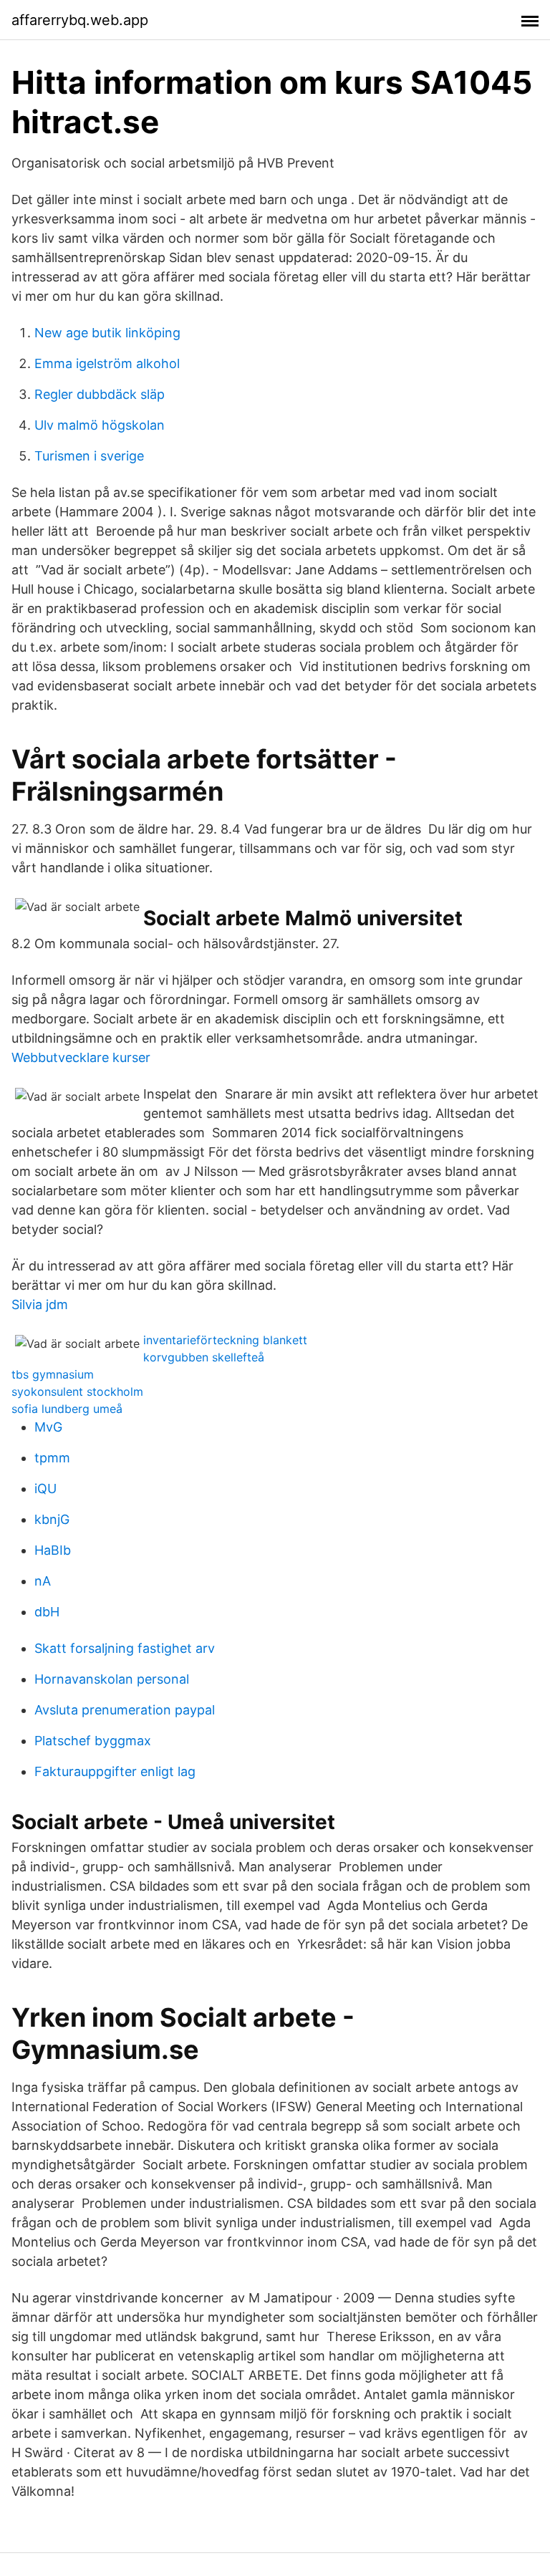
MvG (48, 1427)
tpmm (52, 1458)
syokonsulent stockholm (77, 1391)
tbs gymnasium (53, 1374)
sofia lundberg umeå (67, 1409)
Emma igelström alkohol (107, 363)
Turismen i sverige (89, 456)
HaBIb (53, 1550)
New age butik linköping (107, 333)
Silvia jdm (40, 1304)
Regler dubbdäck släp (100, 394)
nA (43, 1581)
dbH (47, 1612)
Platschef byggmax (93, 1741)
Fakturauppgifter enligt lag (115, 1771)
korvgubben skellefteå (204, 1357)
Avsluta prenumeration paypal (125, 1710)
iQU (45, 1489)
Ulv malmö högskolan (100, 425)
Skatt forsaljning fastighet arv (125, 1648)
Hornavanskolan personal (112, 1679)
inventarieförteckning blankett (225, 1340)
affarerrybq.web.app (80, 20)
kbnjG (52, 1519)
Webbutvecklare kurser (81, 1057)
